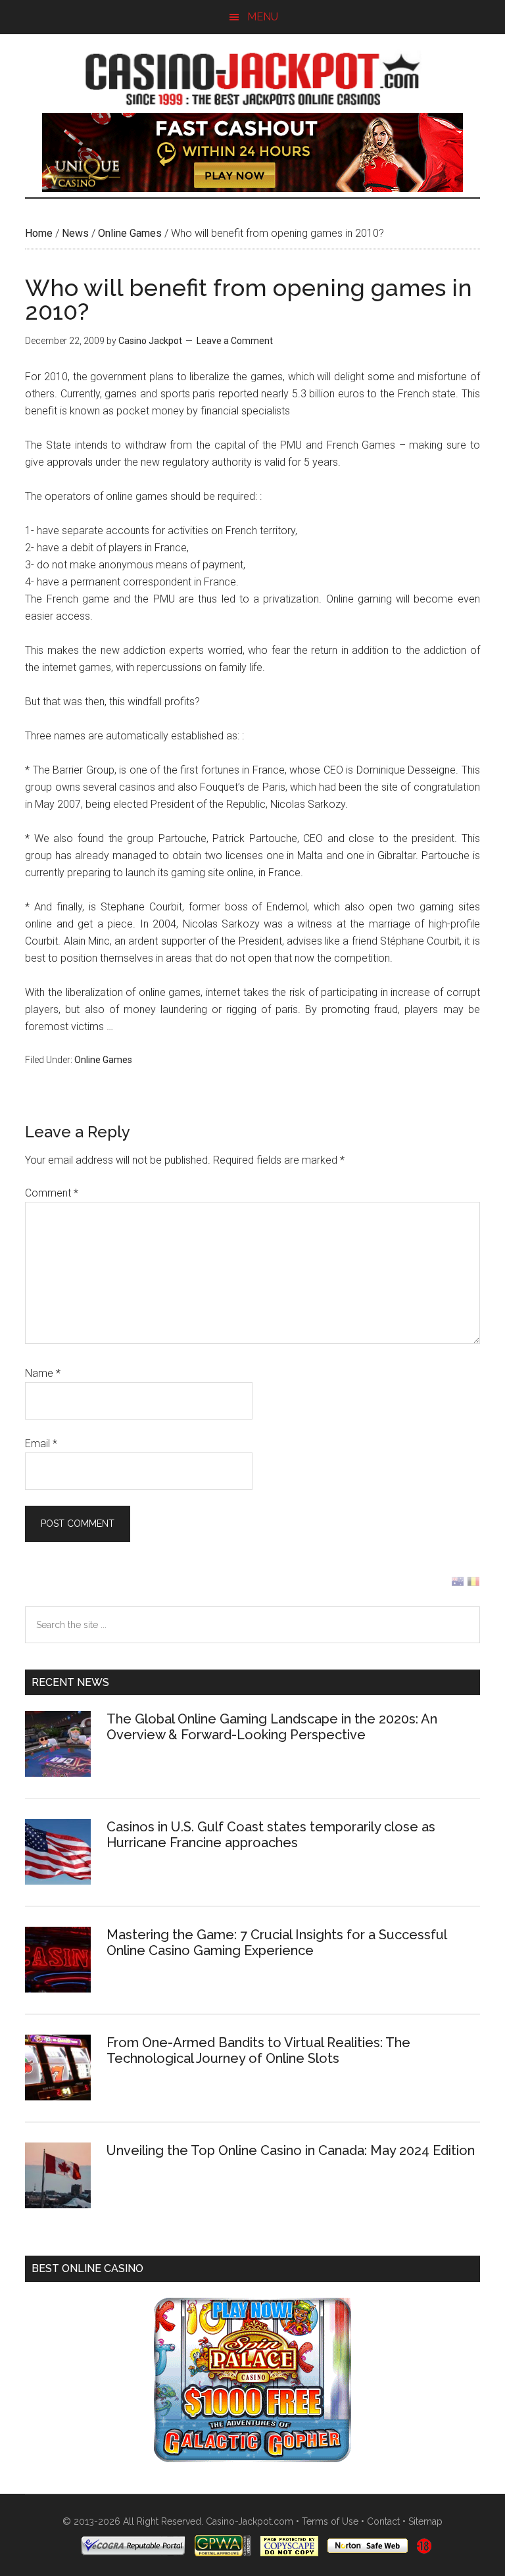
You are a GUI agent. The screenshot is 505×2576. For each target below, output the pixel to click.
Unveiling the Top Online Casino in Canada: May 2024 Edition (291, 2150)
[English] (458, 1584)
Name (43, 1373)
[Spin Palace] (252, 2459)
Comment (52, 1193)
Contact (383, 2521)
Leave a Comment (235, 341)
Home (39, 233)
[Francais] (473, 1584)
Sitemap (425, 2521)
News (75, 233)
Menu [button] (263, 17)
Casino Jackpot (252, 77)
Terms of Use (330, 2521)
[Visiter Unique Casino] (252, 188)
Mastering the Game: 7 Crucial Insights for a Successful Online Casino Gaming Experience (277, 1943)
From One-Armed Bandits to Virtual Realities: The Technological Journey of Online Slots (258, 2050)
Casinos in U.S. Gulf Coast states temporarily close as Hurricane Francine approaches (271, 1835)
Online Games (130, 233)
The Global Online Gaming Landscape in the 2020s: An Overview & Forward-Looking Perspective (272, 1727)
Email (41, 1444)
